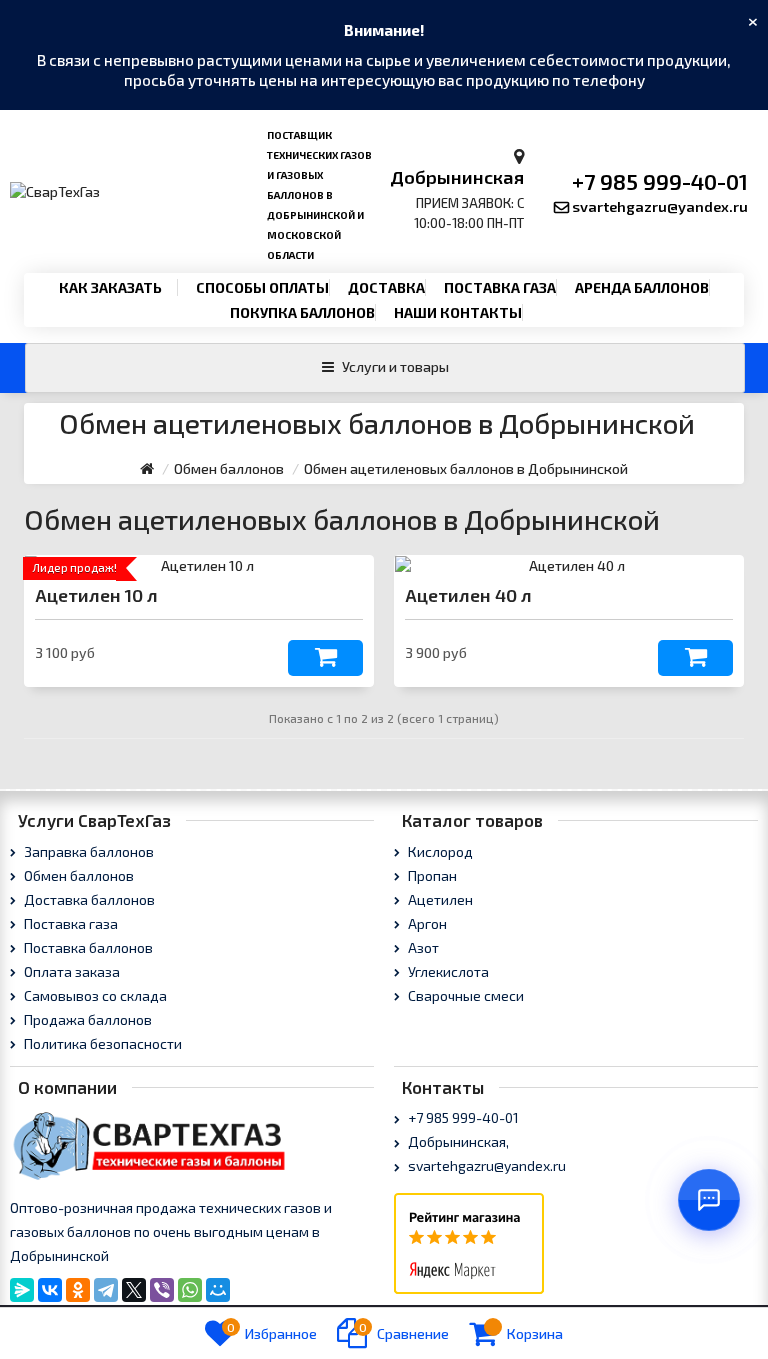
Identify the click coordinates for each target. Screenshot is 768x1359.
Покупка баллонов (302, 312)
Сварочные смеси (464, 995)
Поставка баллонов (87, 947)
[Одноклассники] (78, 1290)
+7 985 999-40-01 (660, 181)
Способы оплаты (262, 287)
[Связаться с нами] (709, 1200)
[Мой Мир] (218, 1290)
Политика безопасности (101, 1043)
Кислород (439, 851)
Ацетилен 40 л (468, 595)
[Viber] (162, 1290)
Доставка (386, 287)
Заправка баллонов (87, 851)
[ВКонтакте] (50, 1290)
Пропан (431, 875)
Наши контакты (458, 312)
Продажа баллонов (86, 1019)
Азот (422, 947)
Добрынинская (457, 177)
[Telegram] (106, 1290)
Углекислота (447, 971)
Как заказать (110, 287)
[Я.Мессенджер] (22, 1290)
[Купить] (325, 658)
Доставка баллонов (88, 899)
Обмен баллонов (77, 875)
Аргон (426, 923)
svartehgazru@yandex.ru (660, 206)
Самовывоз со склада (94, 995)
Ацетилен (439, 899)
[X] (134, 1290)
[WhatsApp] (190, 1290)
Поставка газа (500, 287)
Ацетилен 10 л (96, 595)
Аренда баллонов (642, 287)
